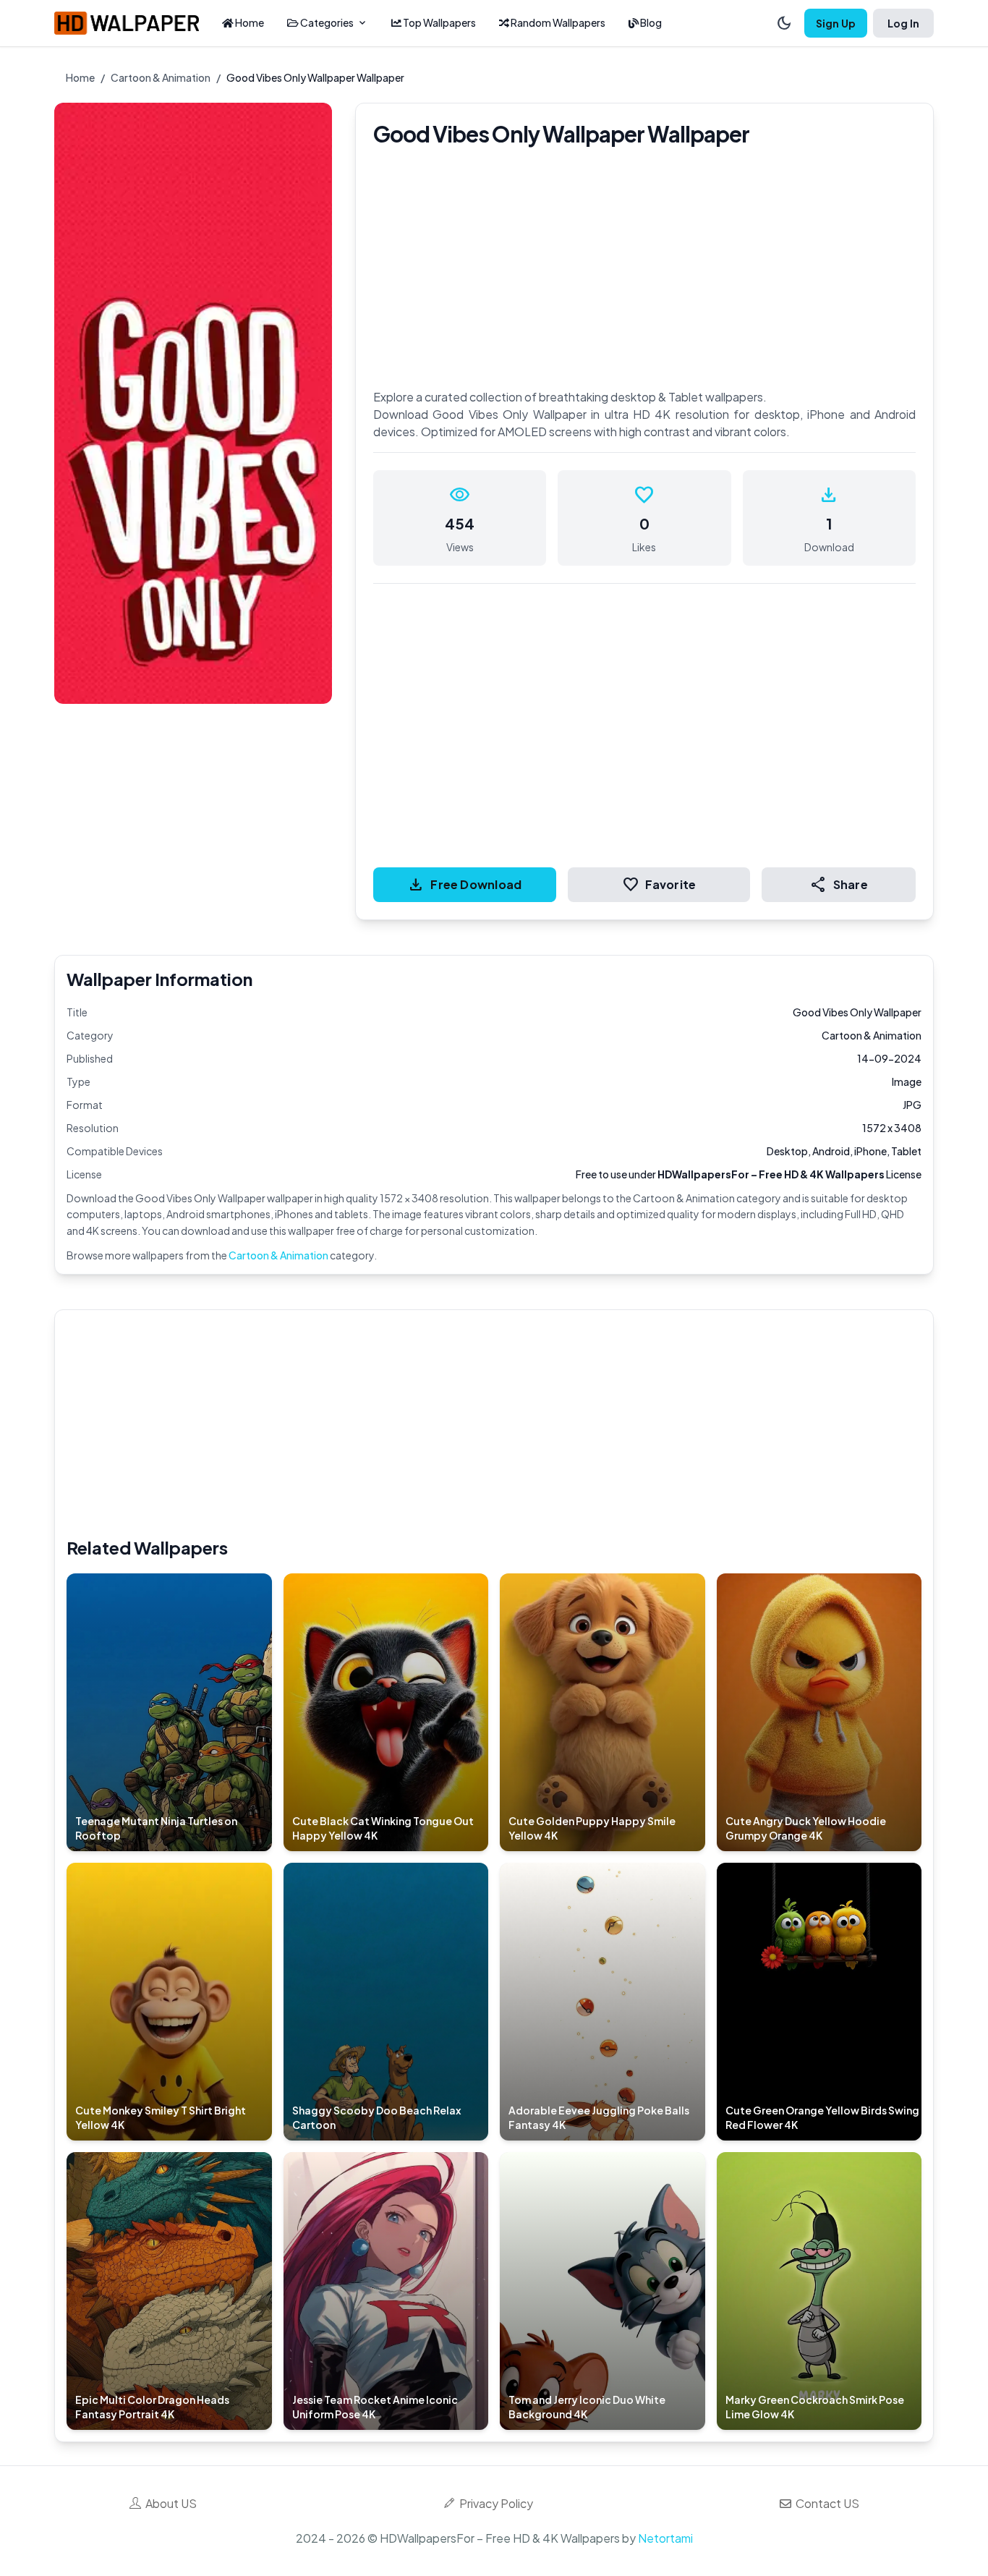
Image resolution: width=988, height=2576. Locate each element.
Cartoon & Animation (161, 77)
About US (169, 2503)
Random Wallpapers (557, 22)
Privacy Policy (494, 2503)
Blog (650, 22)
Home (249, 22)
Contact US (825, 2503)
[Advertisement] (501, 1423)
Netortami (665, 2538)
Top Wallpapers (439, 22)
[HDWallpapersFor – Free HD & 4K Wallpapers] (127, 23)
